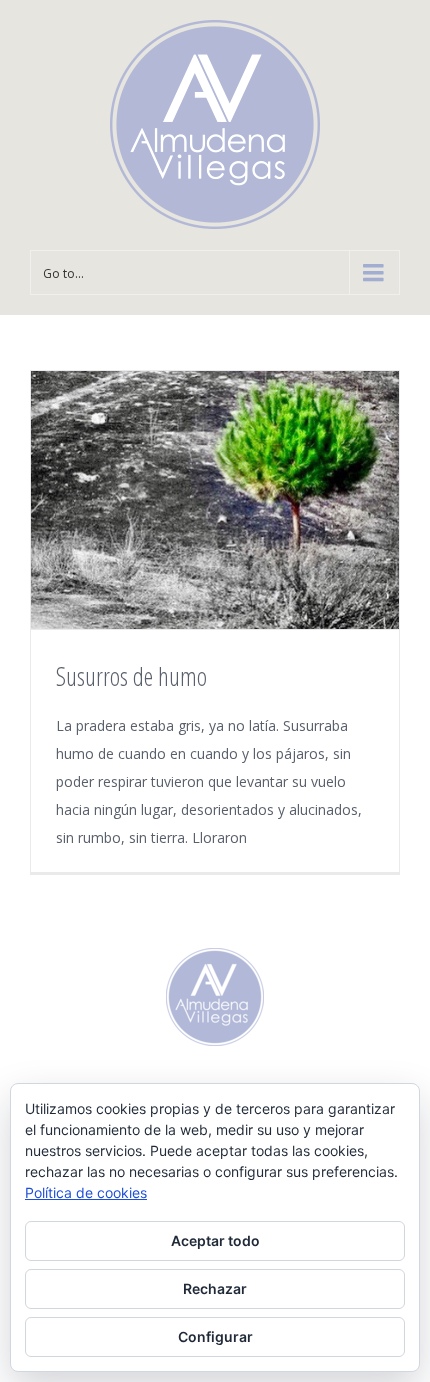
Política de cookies (86, 1192)
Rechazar (215, 1288)
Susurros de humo (131, 676)
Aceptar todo (215, 1240)
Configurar (215, 1336)
